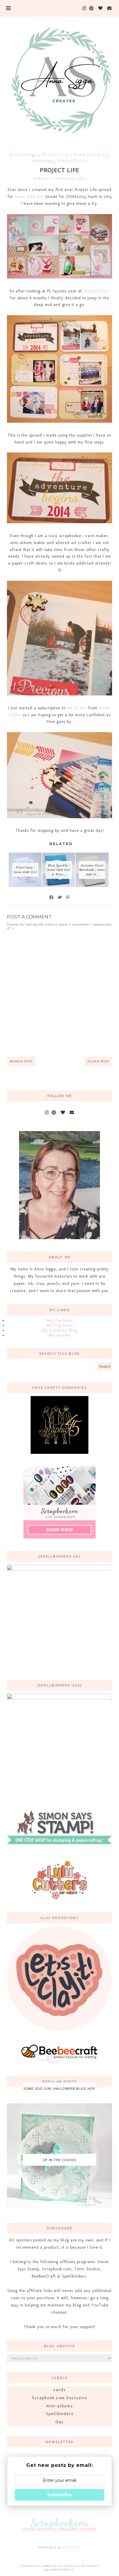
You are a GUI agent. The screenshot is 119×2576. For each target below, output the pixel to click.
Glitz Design (24, 155)
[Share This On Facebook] (52, 897)
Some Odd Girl (91, 155)
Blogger (72, 2548)
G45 (60, 2422)
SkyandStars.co (59, 2570)
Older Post (98, 1061)
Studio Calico (72, 160)
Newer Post (21, 1061)
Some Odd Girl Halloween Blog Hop (59, 2088)
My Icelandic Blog (59, 1330)
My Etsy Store (60, 1325)
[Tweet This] (60, 897)
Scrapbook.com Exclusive (60, 2398)
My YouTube (59, 1321)
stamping (43, 160)
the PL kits (77, 708)
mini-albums (59, 2406)
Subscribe (59, 2495)
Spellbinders (60, 2414)
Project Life (56, 155)
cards (59, 2390)
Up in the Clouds (59, 2160)
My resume (59, 1335)
